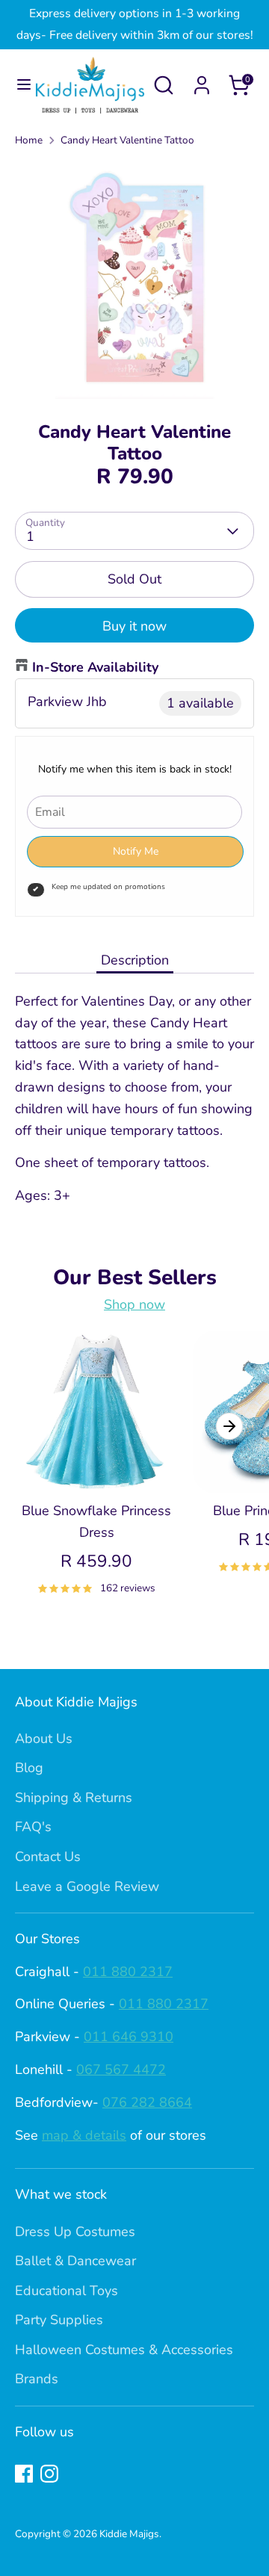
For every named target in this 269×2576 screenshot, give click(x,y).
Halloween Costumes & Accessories (124, 2350)
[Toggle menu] (19, 85)
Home (29, 140)
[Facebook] (24, 2474)
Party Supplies (59, 2320)
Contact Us (48, 1857)
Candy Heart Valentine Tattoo (127, 140)
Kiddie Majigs (129, 2534)
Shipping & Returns (74, 1798)
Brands (37, 2379)
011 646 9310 (129, 2037)
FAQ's (33, 1827)
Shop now (134, 1304)
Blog (29, 1768)
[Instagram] (49, 2474)
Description (135, 960)
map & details (84, 2135)
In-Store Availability (95, 667)
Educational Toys (67, 2291)
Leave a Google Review (87, 1886)
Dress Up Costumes (75, 2232)
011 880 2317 (128, 1972)
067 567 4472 (121, 2069)
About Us (44, 1739)
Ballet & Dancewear (75, 2261)
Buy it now (134, 626)
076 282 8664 (147, 2102)
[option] (134, 279)
